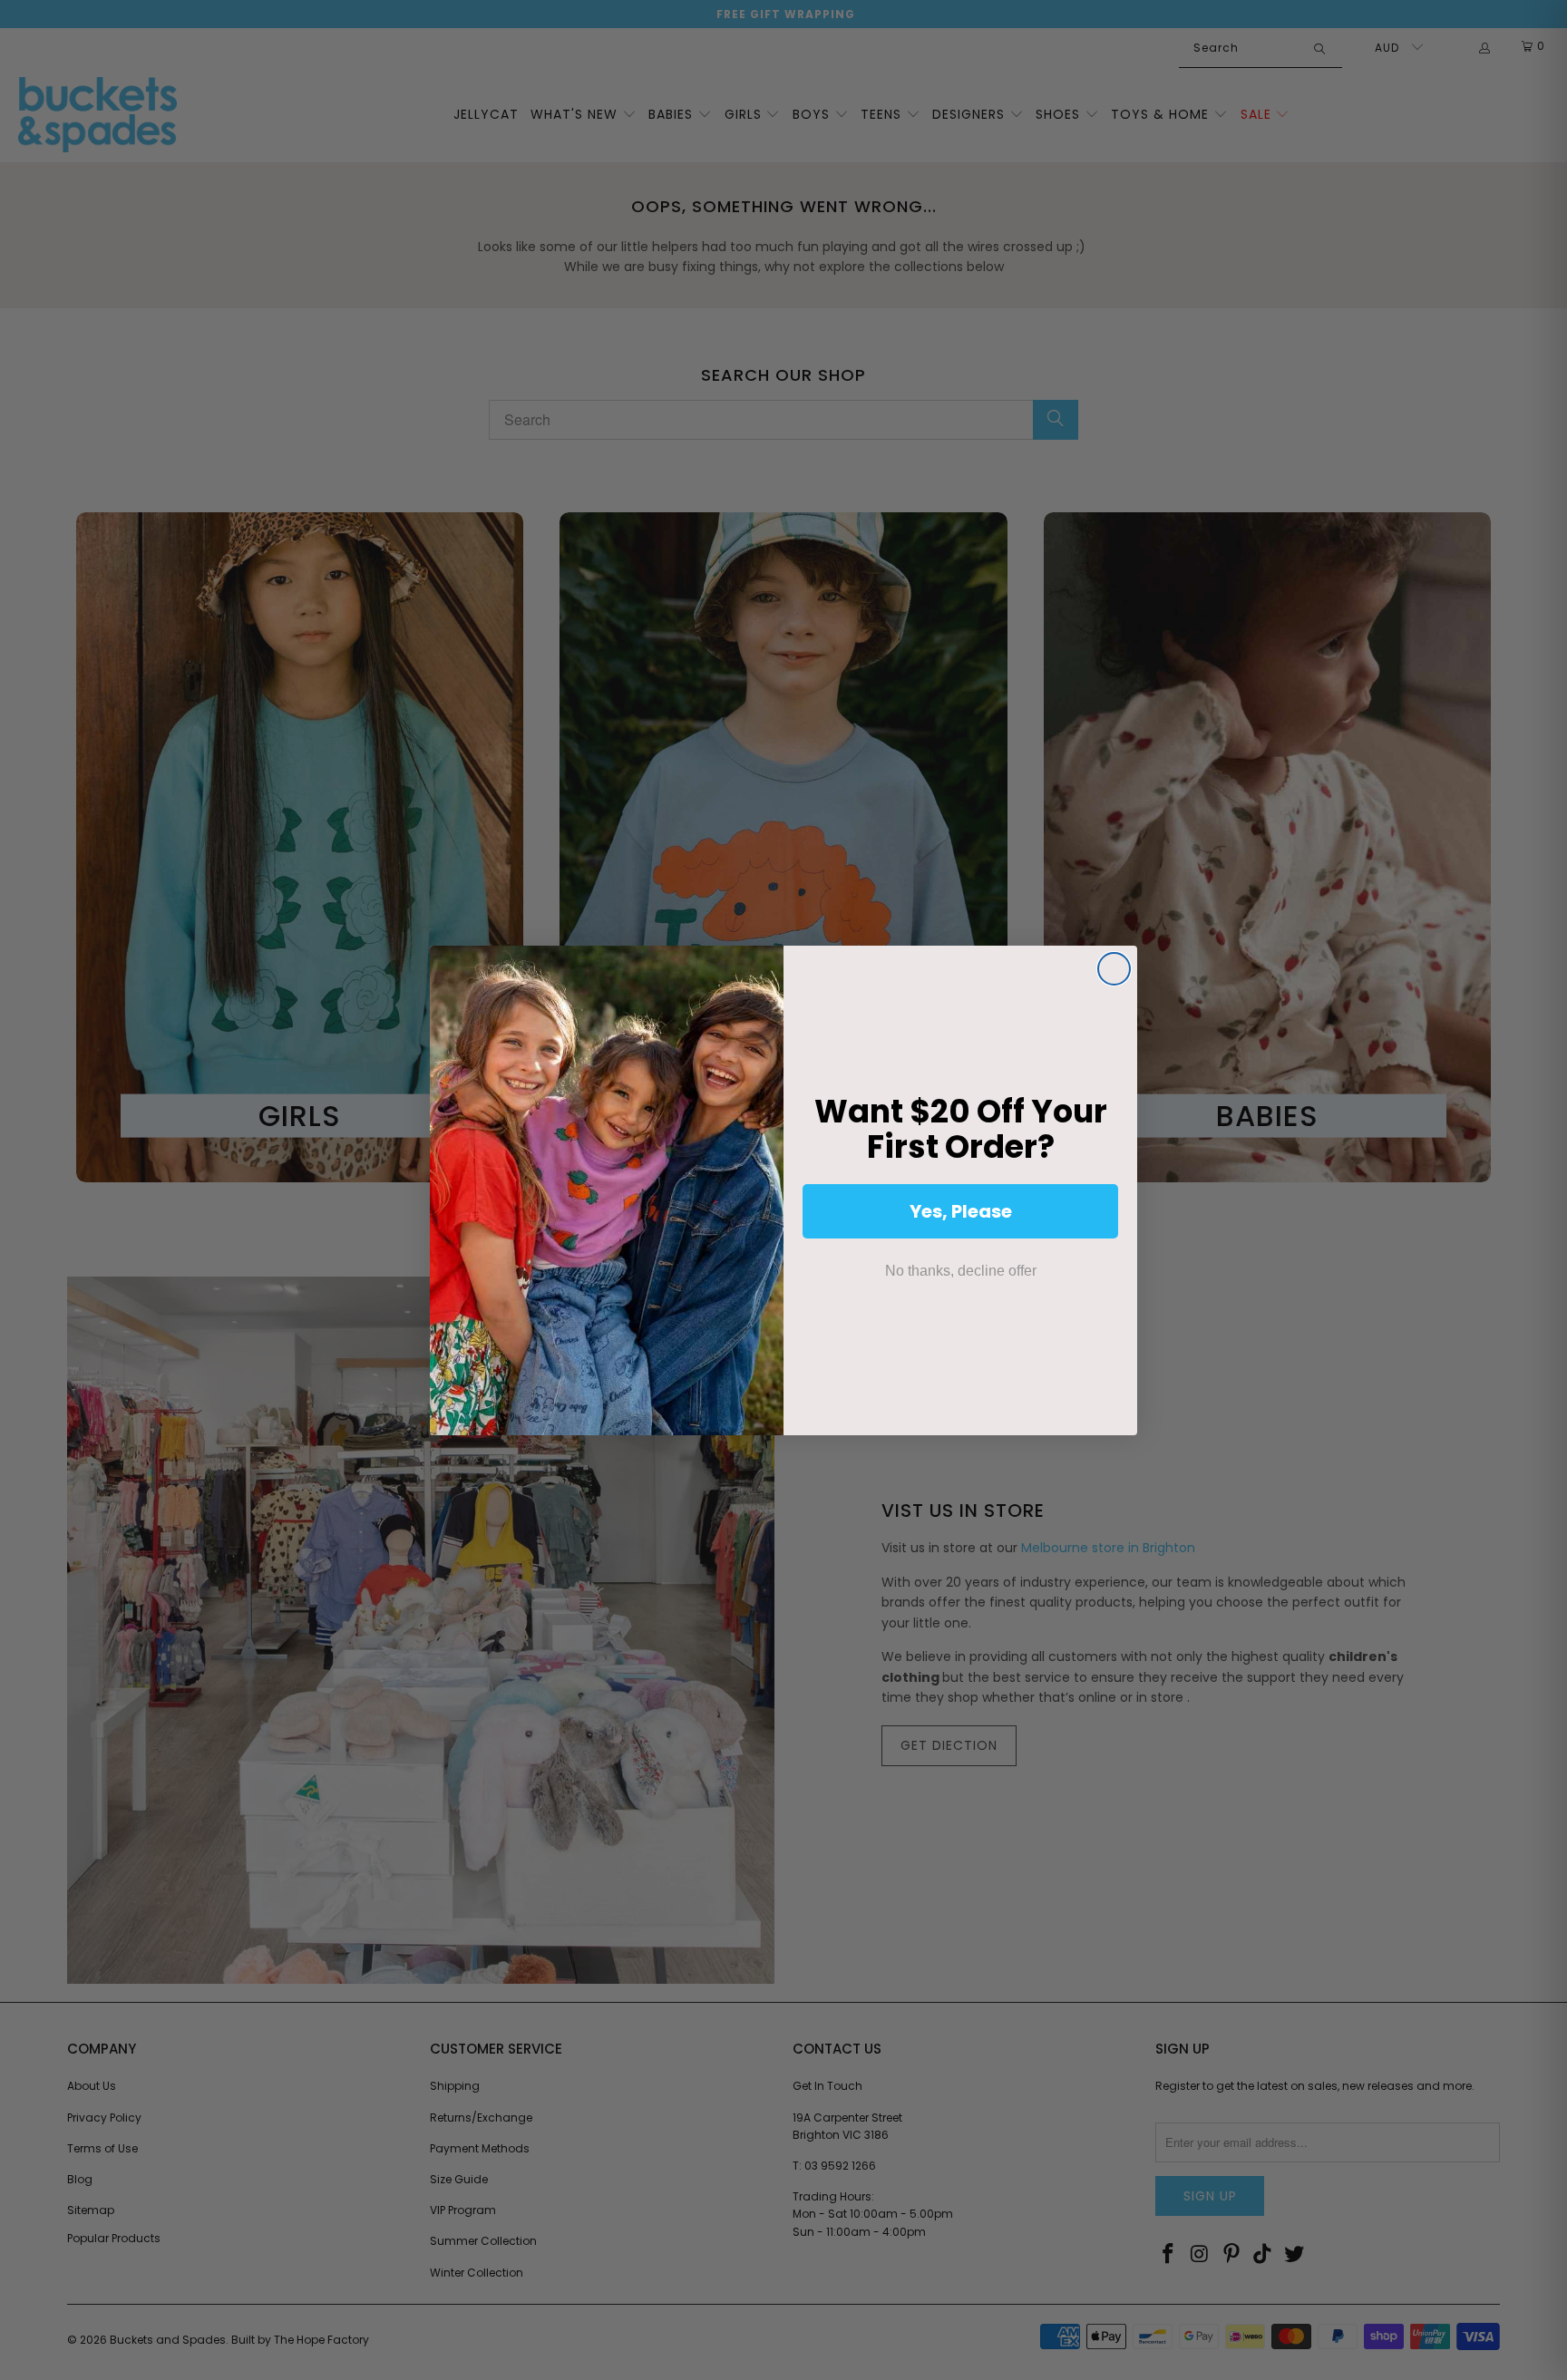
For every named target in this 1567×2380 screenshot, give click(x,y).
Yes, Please (961, 1211)
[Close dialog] (1114, 969)
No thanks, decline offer (961, 1271)
